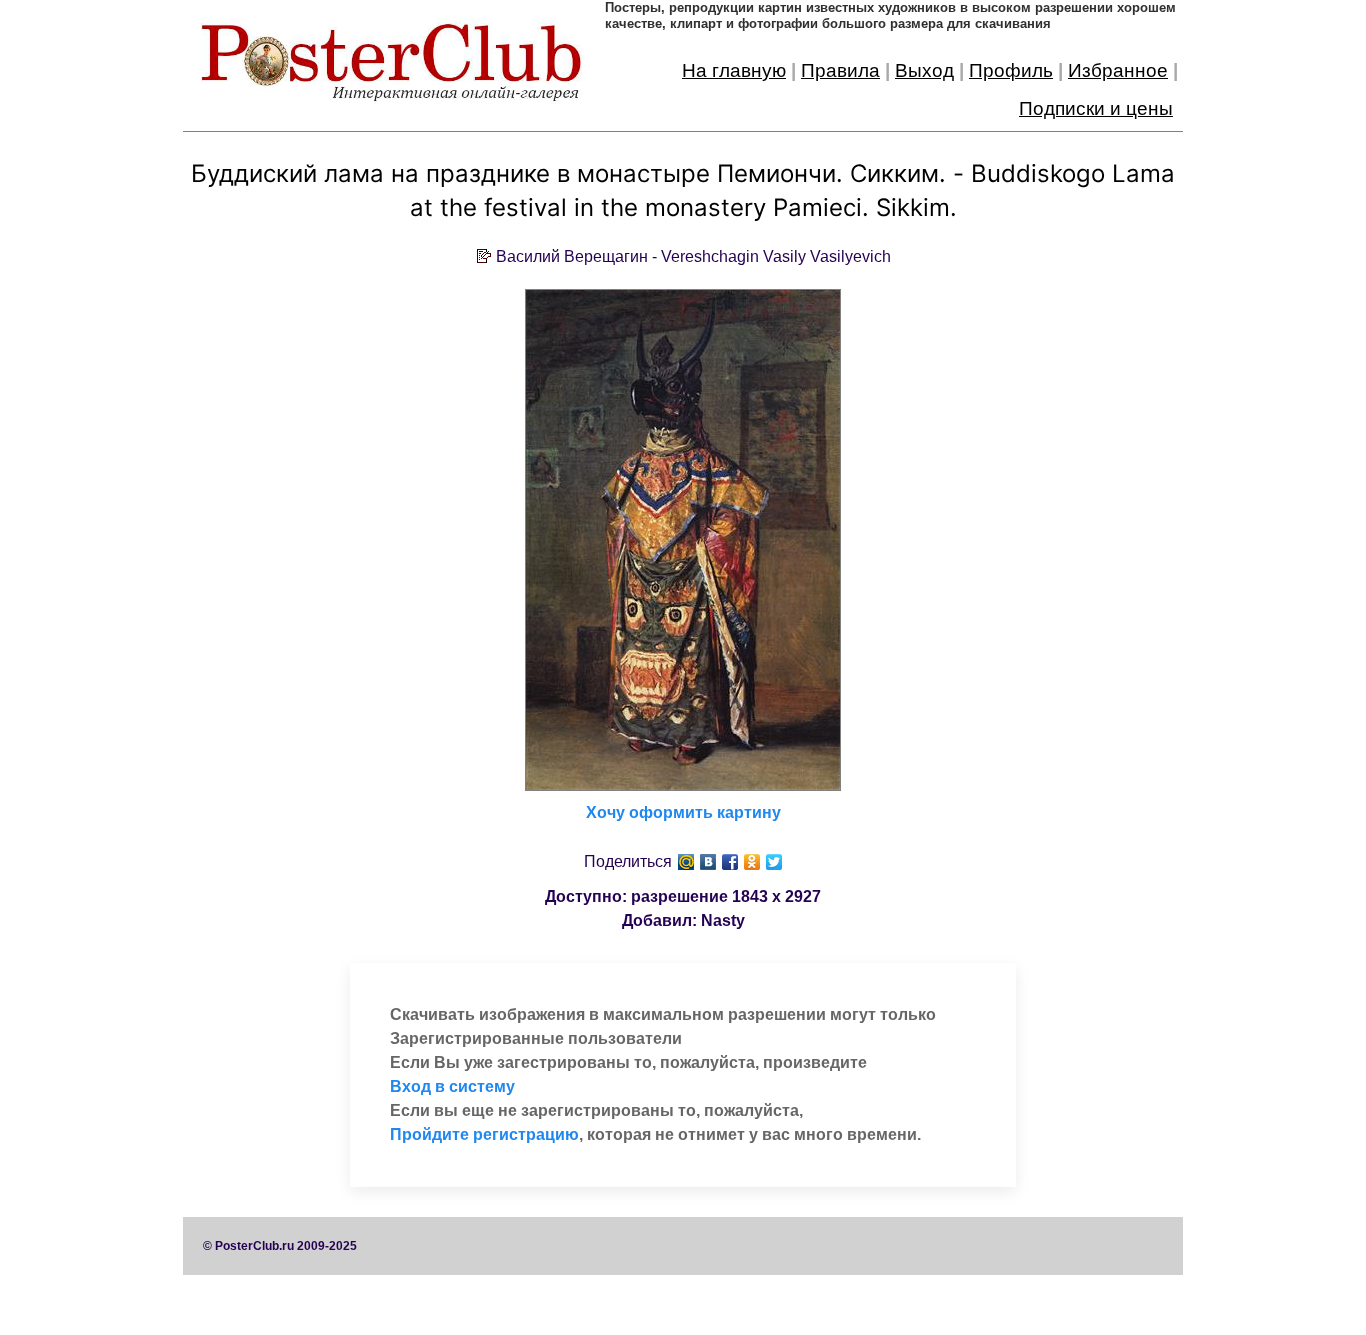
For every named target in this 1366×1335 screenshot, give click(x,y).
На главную (734, 70)
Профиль (1011, 70)
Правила (840, 70)
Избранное (1118, 70)
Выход (924, 70)
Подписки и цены (1096, 108)
